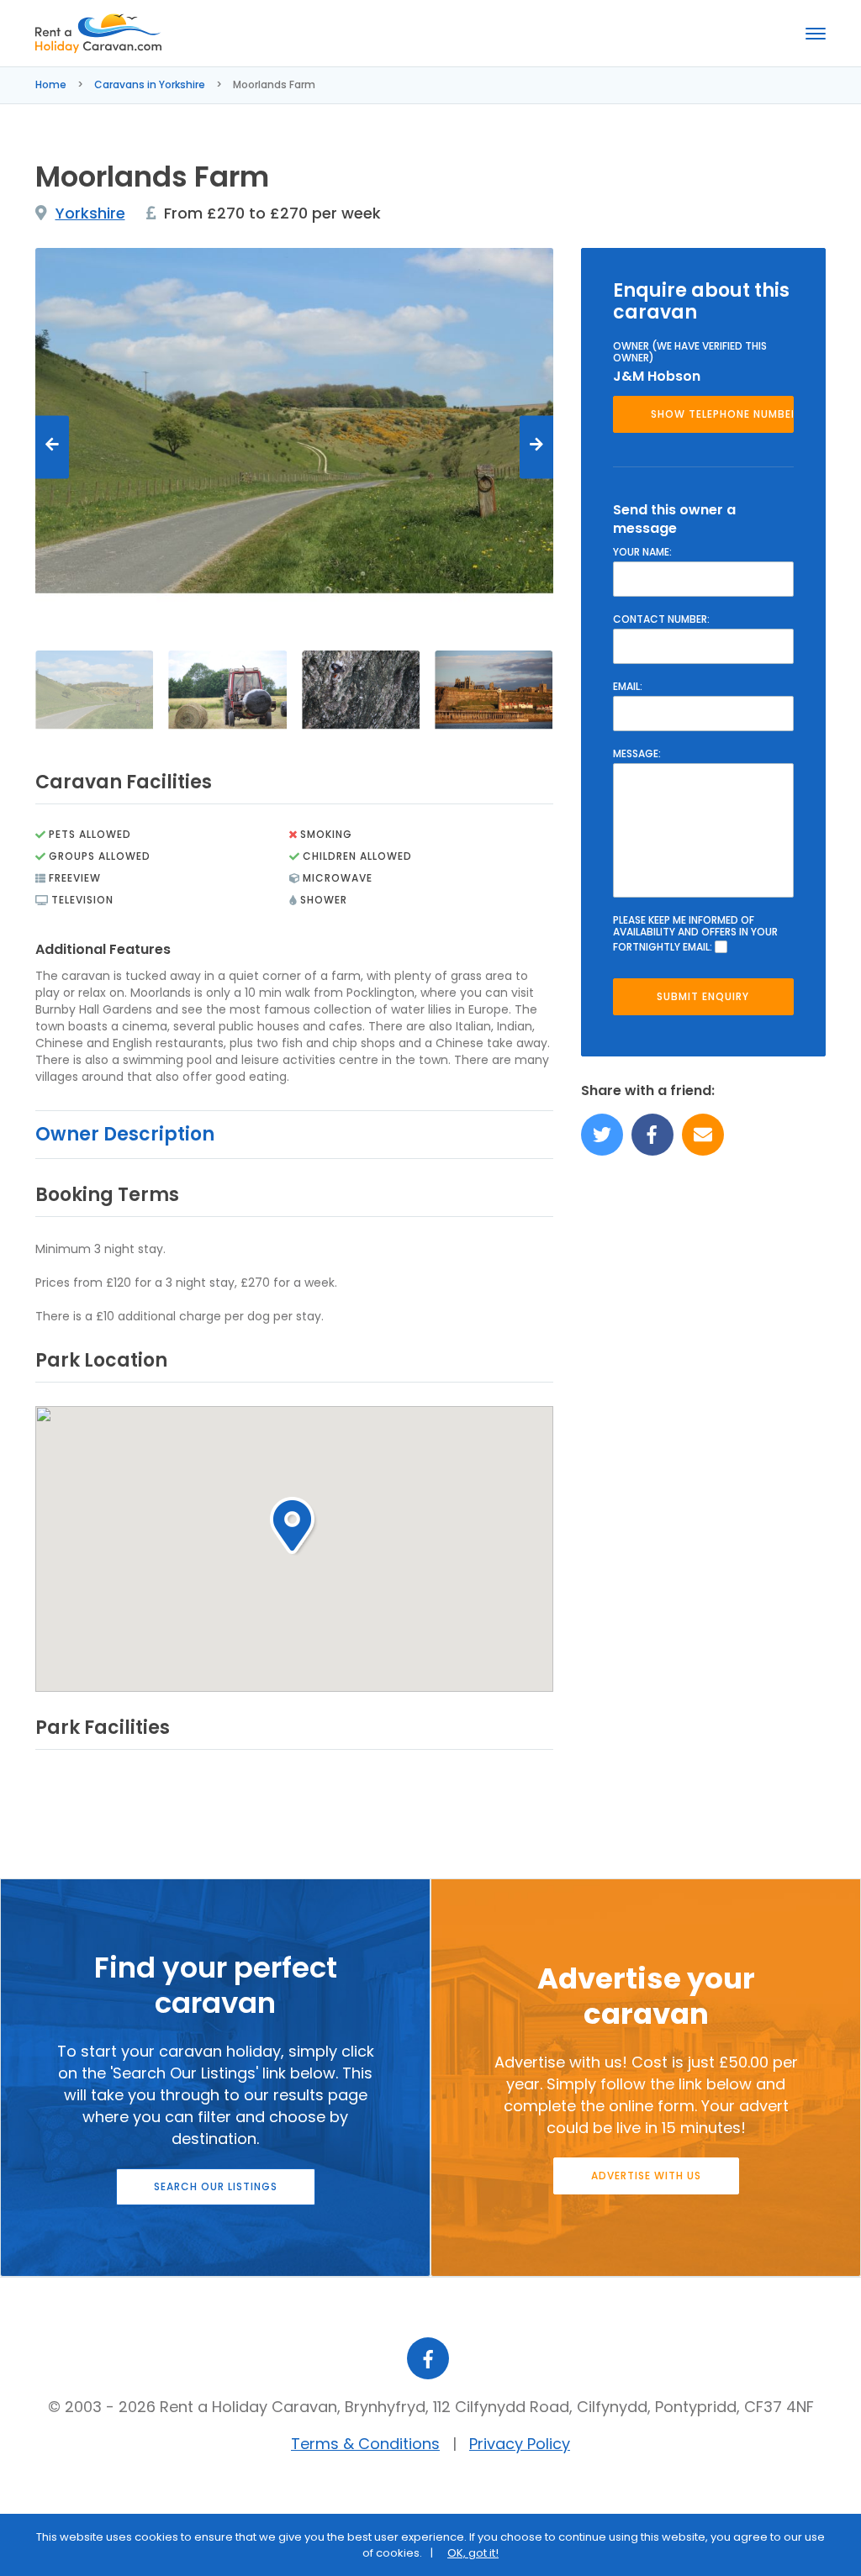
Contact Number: (661, 619)
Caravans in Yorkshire (150, 84)
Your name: (642, 552)
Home (51, 84)
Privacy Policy (520, 2444)
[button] (294, 1526)
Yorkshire (90, 213)
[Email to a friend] (703, 1135)
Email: (628, 687)
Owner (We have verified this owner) (690, 352)
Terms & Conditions (365, 2444)
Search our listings (216, 2186)
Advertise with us (646, 2176)
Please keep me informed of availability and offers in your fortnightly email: (695, 934)
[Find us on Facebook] (652, 1135)
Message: (637, 754)
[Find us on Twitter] (602, 1135)
